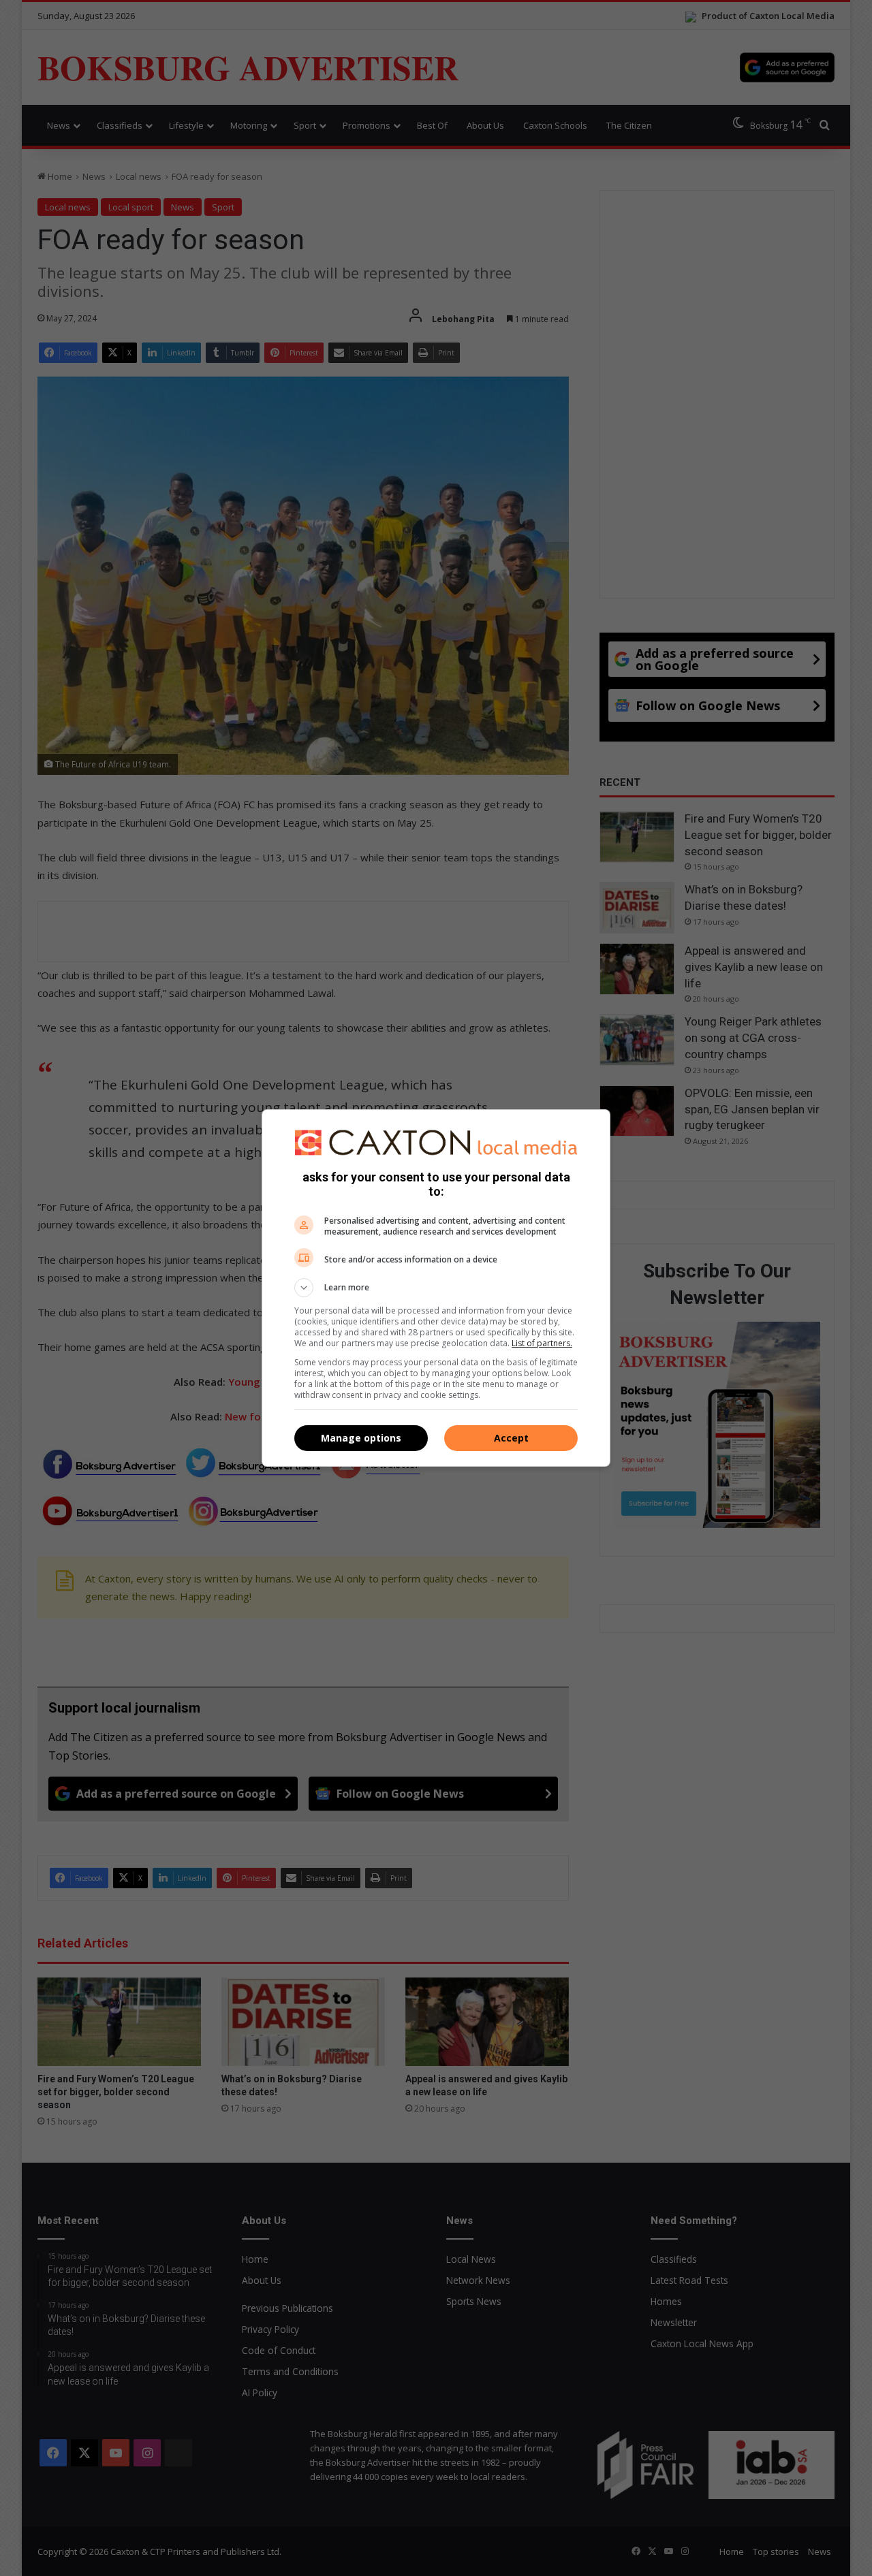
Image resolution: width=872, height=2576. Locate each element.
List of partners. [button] (542, 1343)
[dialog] (436, 1288)
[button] (436, 1288)
